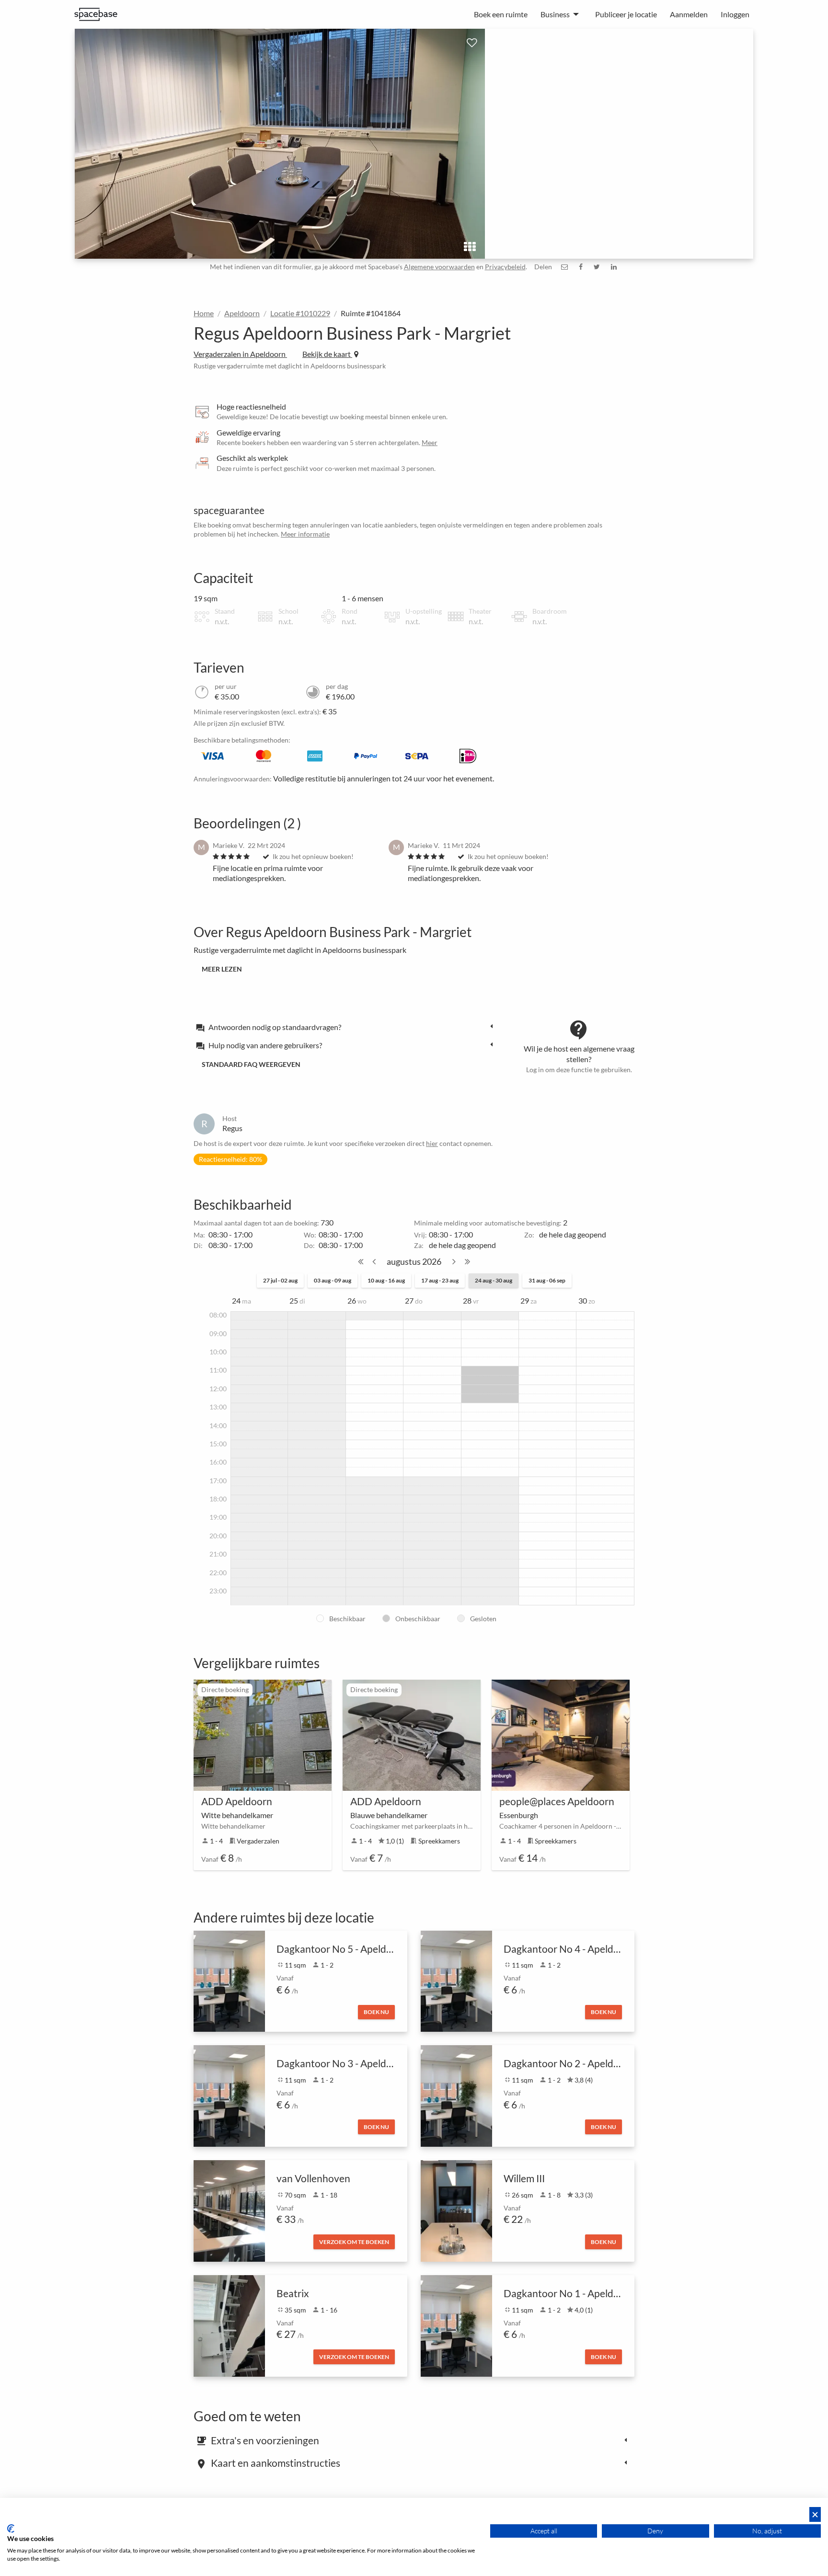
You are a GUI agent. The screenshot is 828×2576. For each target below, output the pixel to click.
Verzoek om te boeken (354, 2242)
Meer (430, 442)
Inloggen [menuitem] (735, 14)
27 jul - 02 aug (280, 1280)
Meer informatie (305, 534)
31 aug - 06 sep (547, 1280)
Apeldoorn (242, 313)
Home (204, 313)
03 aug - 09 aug (333, 1280)
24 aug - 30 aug (494, 1280)
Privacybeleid (505, 267)
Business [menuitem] (555, 14)
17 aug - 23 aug (440, 1280)
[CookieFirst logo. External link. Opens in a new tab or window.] (11, 2529)
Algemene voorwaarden (439, 267)
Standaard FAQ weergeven (251, 1064)
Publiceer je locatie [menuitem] (626, 14)
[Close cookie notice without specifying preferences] (815, 2514)
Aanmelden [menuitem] (689, 14)
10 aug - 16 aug (386, 1280)
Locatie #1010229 (300, 313)
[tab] (347, 1027)
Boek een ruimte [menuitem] (501, 14)
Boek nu (376, 2012)
